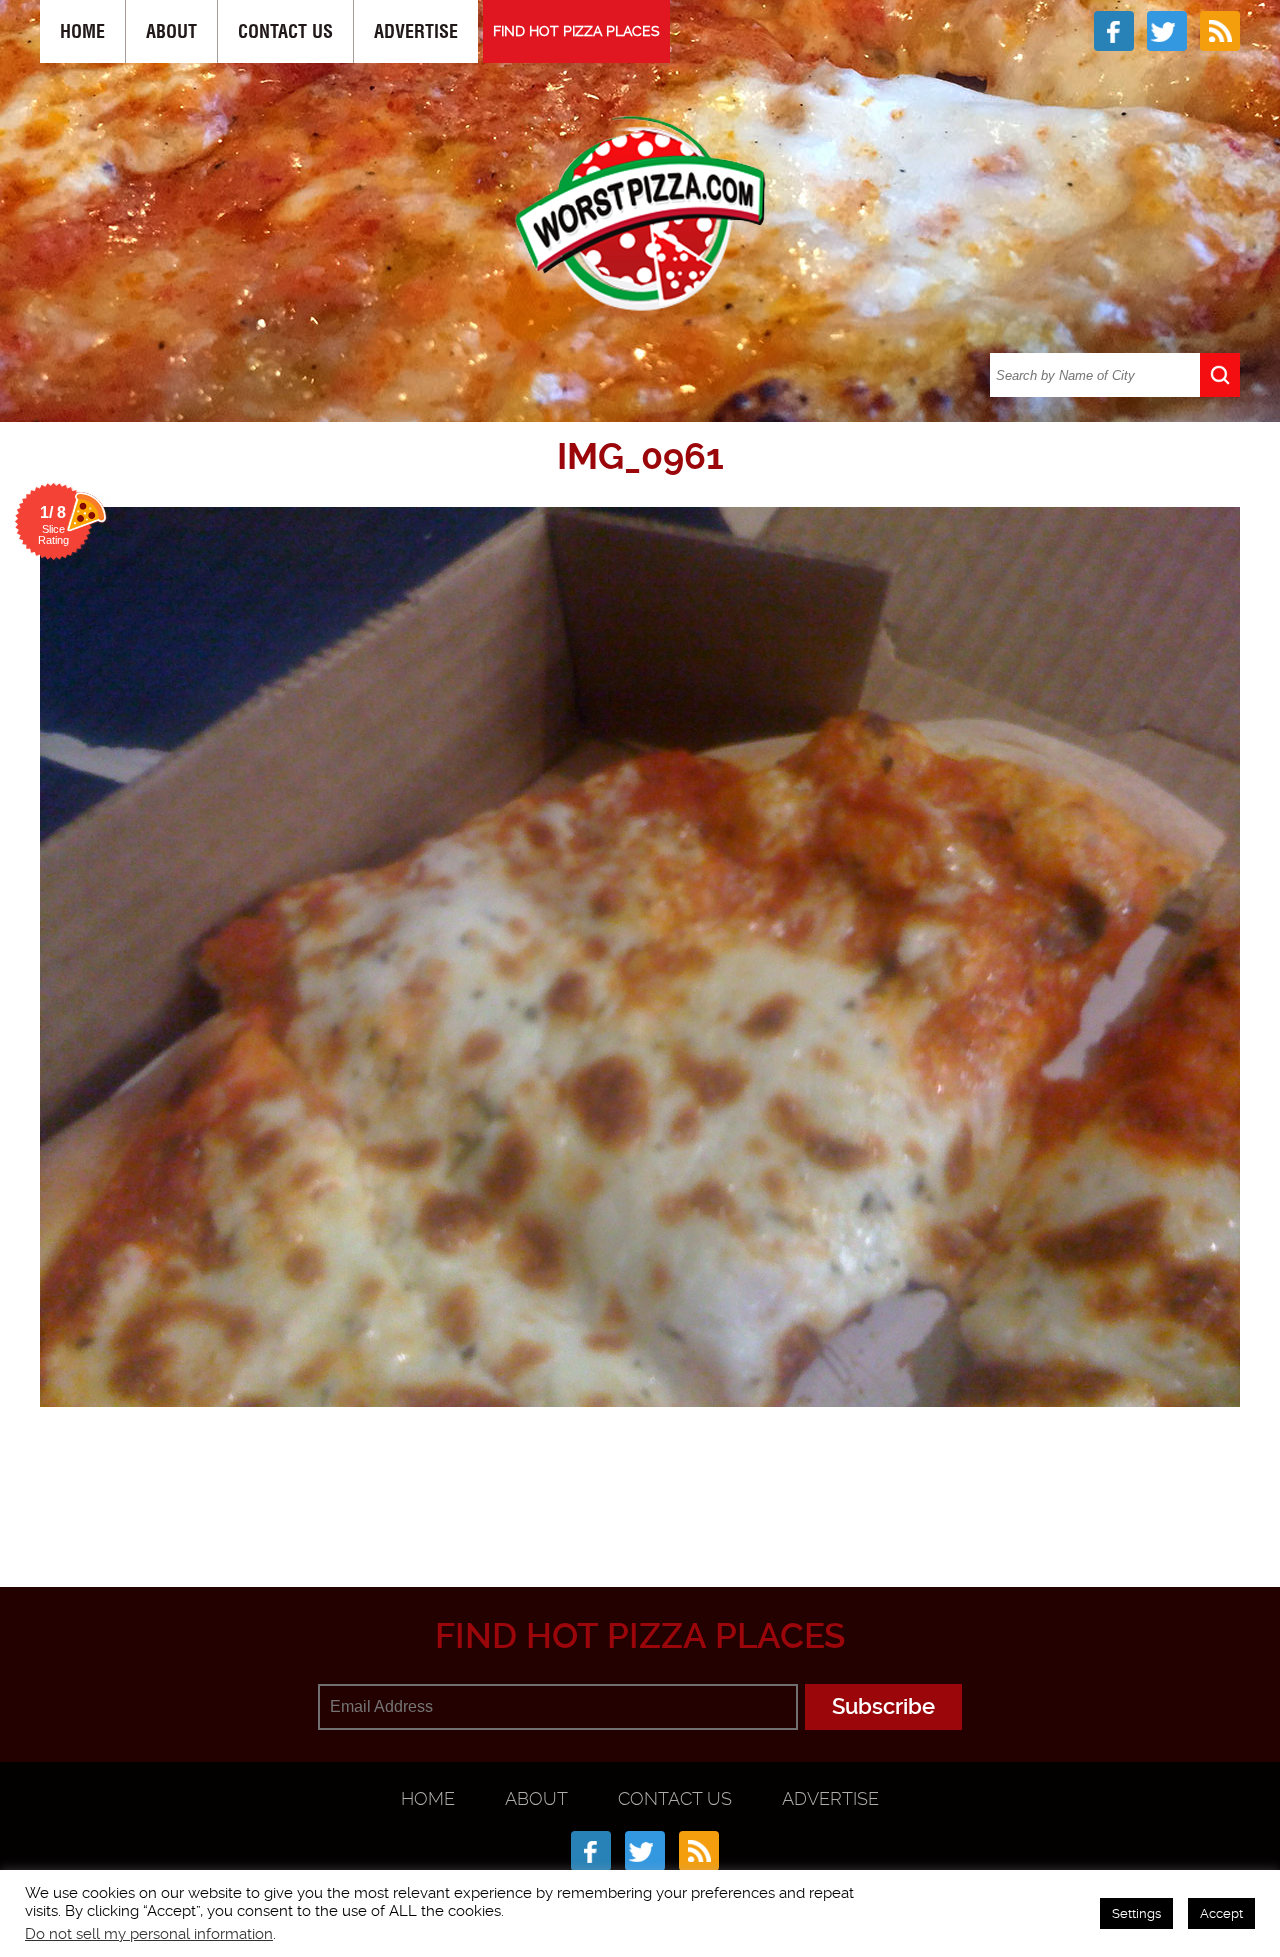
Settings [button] (1136, 1913)
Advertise (416, 31)
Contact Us (285, 31)
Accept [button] (1221, 1913)
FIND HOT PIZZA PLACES (576, 31)
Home (82, 31)
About (171, 31)
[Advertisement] (640, 1489)
